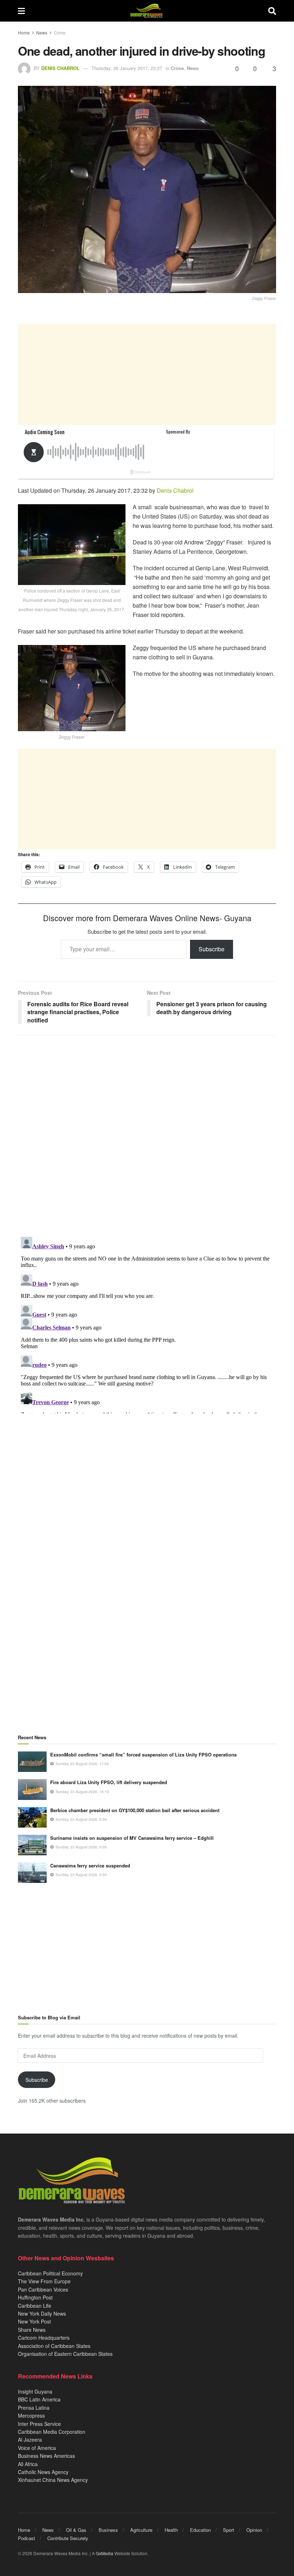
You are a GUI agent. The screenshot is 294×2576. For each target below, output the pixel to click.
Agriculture (141, 2530)
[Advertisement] (147, 375)
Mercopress (31, 2415)
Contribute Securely (68, 2538)
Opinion (254, 2530)
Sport (229, 2530)
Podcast (27, 2538)
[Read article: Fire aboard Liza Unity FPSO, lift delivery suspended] (32, 1789)
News (42, 33)
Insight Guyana (35, 2391)
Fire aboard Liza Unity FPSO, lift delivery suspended (109, 1782)
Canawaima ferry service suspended (90, 1865)
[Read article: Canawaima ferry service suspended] (32, 1873)
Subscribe (212, 949)
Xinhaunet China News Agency (53, 2480)
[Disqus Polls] (147, 1136)
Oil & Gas (76, 2530)
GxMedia (105, 2553)
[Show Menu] (21, 11)
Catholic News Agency (43, 2472)
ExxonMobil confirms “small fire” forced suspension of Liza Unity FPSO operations (143, 1755)
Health (171, 2530)
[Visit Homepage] (146, 11)
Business (108, 2530)
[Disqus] (147, 1324)
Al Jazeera (30, 2440)
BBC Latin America (39, 2399)
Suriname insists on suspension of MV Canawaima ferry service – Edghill (132, 1838)
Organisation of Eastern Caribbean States (65, 2354)
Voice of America (37, 2448)
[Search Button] (272, 11)
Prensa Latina (34, 2408)
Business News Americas (46, 2456)
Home (24, 33)
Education (200, 2530)
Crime (60, 33)
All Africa (28, 2464)
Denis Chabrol (60, 68)
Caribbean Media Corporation (52, 2432)
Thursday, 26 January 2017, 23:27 (127, 68)
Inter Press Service (39, 2424)
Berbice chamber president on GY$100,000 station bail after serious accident (135, 1810)
